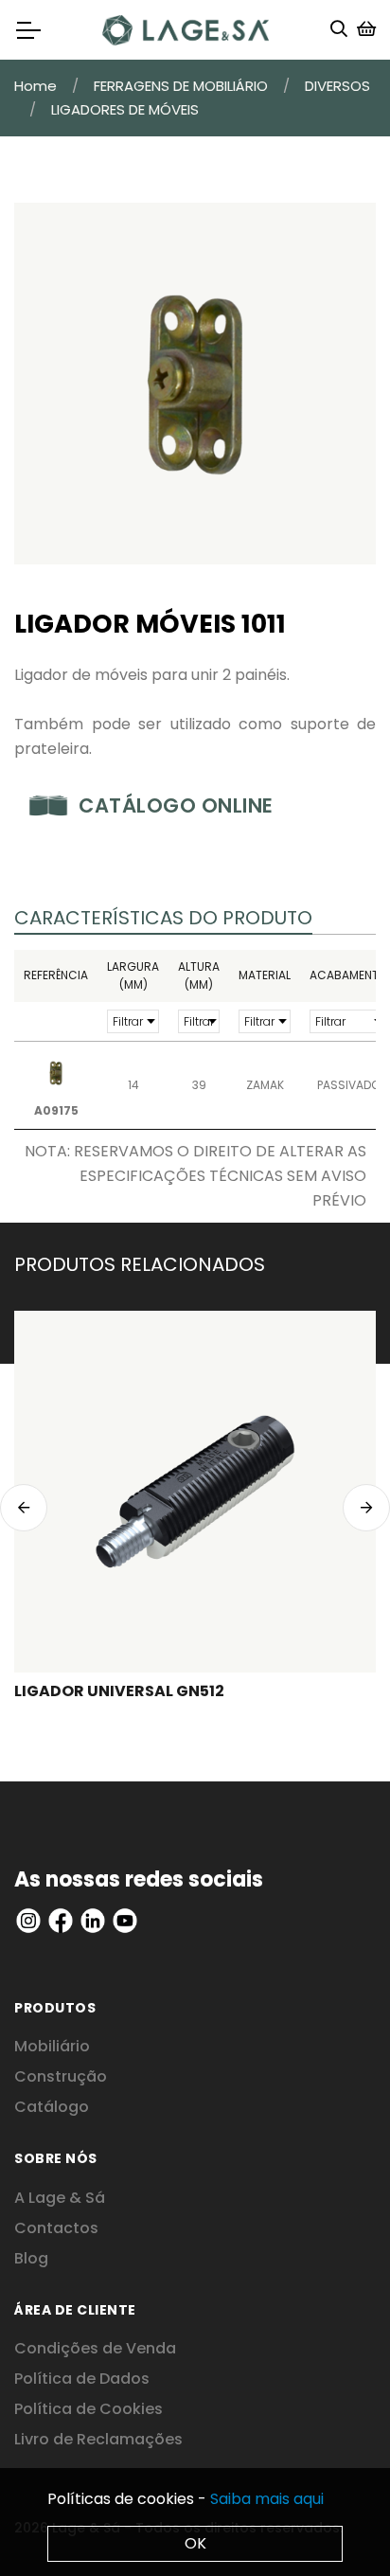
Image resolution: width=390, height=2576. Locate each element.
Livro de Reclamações (98, 2439)
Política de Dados (82, 2379)
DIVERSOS (337, 86)
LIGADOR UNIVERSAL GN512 (119, 1691)
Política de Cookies (89, 2409)
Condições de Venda (95, 2348)
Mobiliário (52, 2046)
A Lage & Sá (60, 2198)
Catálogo (52, 2107)
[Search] (339, 30)
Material (265, 975)
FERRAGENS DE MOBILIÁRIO (181, 86)
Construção (61, 2076)
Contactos (56, 2228)
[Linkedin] (28, 1919)
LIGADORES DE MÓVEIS (125, 109)
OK (195, 2543)
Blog (31, 2258)
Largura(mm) (133, 976)
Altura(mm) (199, 976)
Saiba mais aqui (267, 2499)
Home (35, 86)
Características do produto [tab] (163, 918)
